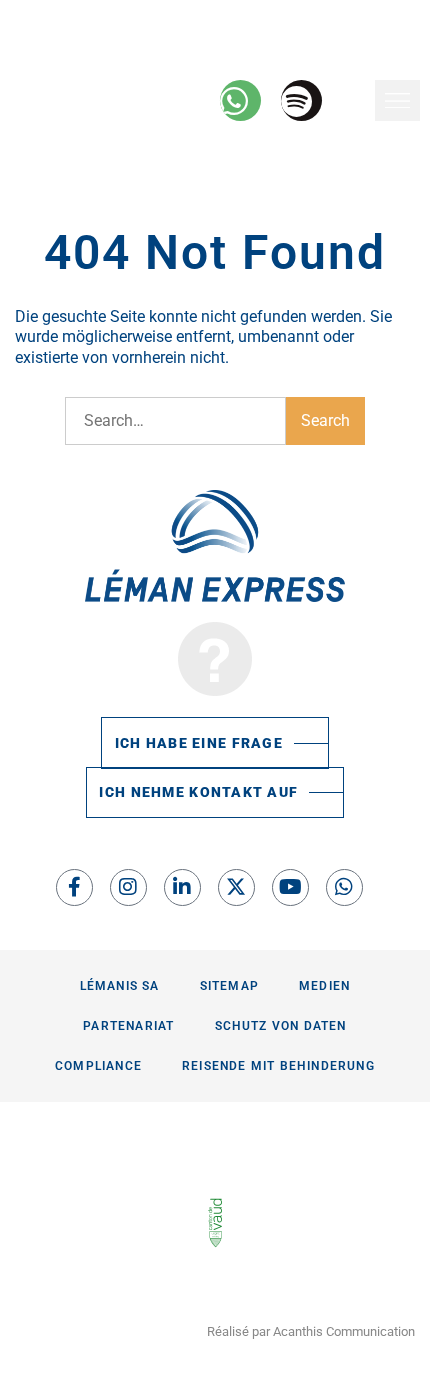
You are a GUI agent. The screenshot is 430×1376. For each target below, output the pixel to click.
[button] (397, 100)
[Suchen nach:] (175, 421)
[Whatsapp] (344, 887)
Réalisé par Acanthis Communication (311, 1331)
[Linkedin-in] (182, 887)
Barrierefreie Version (87, 19)
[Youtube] (290, 887)
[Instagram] (128, 887)
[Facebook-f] (74, 887)
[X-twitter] (236, 887)
